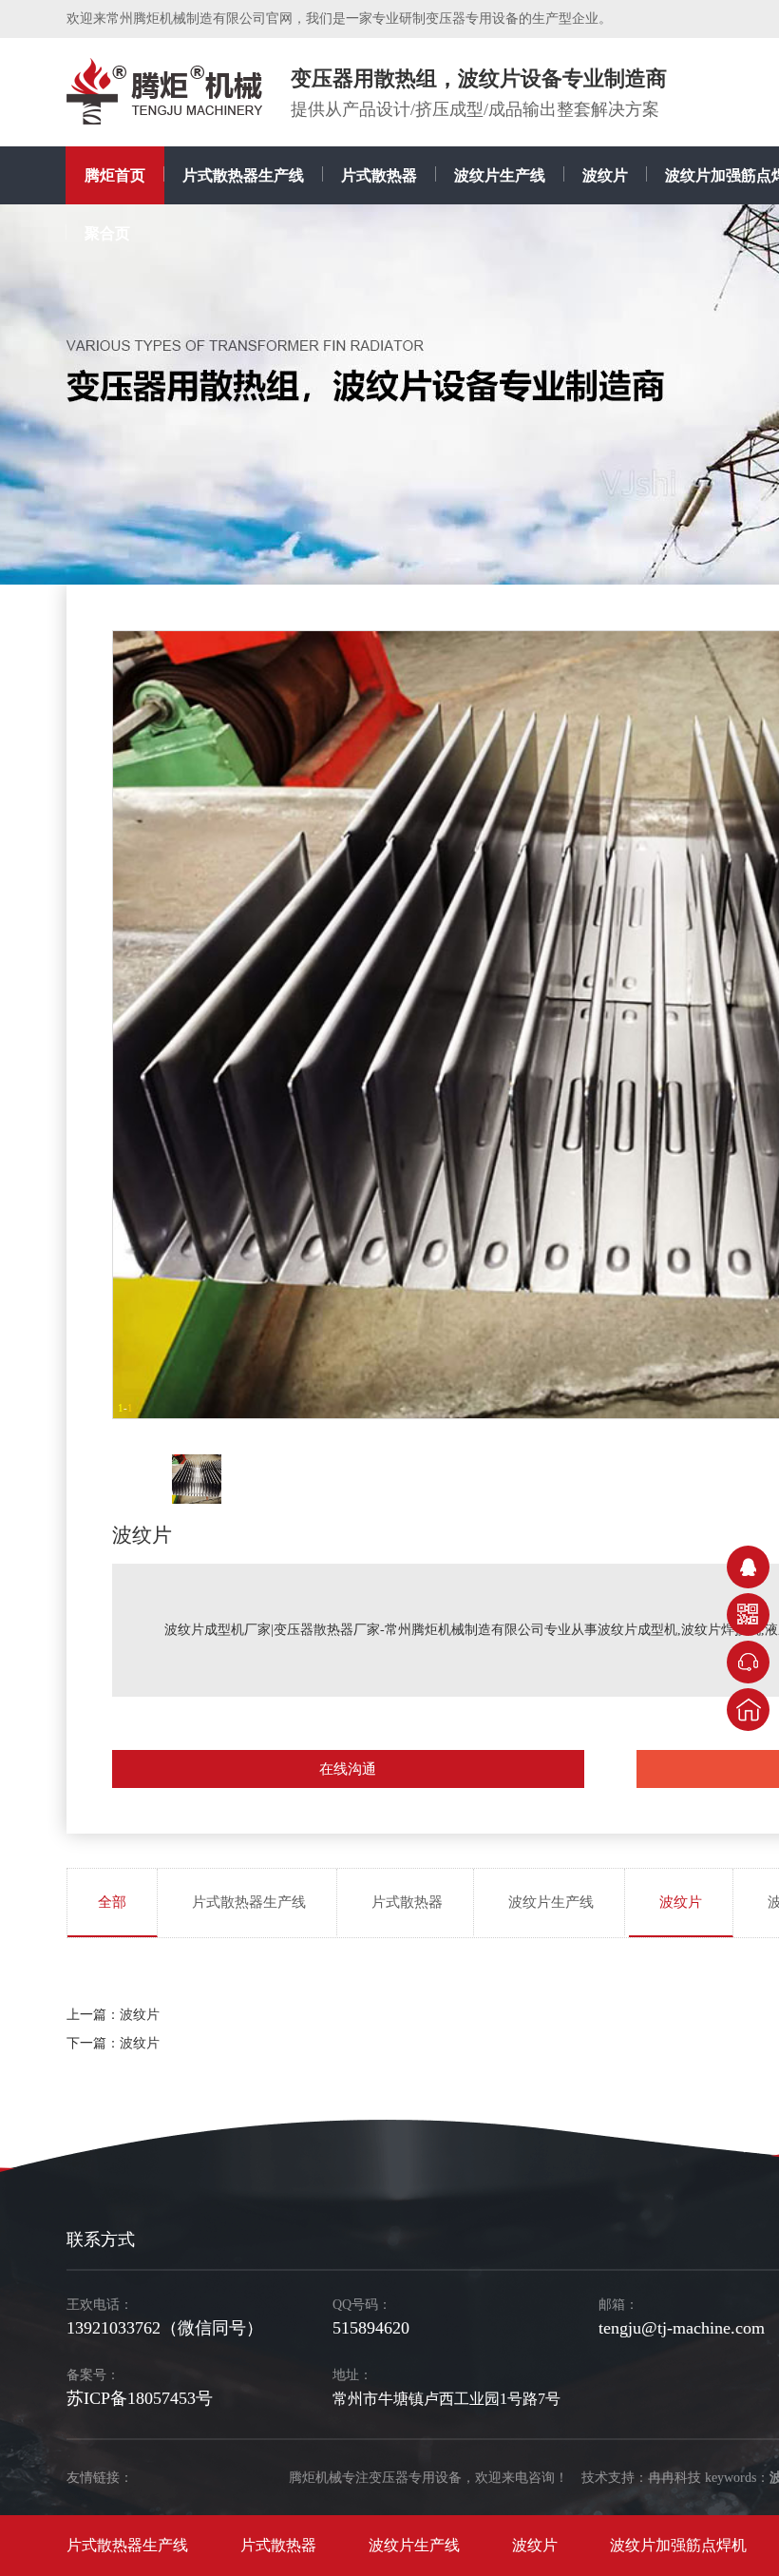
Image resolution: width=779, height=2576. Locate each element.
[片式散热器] (164, 91)
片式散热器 (379, 175)
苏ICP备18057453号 (140, 2398)
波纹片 (605, 175)
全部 (112, 1902)
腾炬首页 (115, 175)
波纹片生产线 (500, 175)
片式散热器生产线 (243, 175)
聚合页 (107, 233)
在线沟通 (348, 1769)
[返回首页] (748, 1710)
